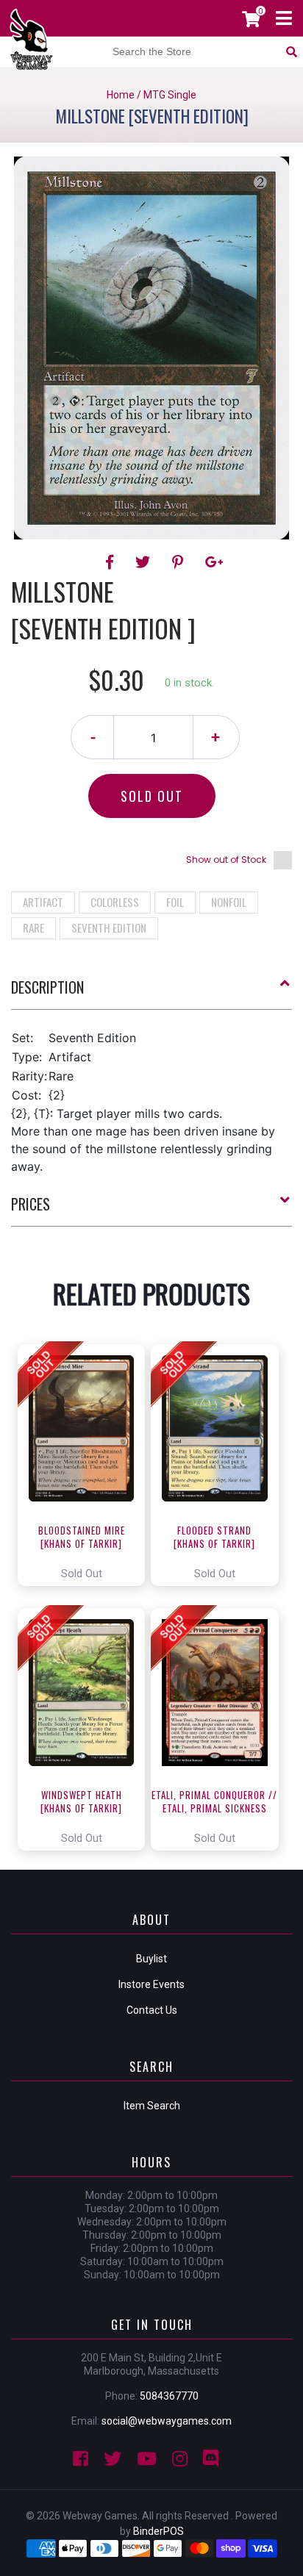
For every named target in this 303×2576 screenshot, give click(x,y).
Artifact (43, 902)
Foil (175, 902)
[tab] (151, 993)
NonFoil (229, 902)
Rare (33, 928)
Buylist (151, 1959)
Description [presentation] (47, 987)
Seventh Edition (109, 928)
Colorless (115, 902)
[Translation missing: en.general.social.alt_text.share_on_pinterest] (180, 562)
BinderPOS (158, 2531)
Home (121, 95)
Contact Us (152, 2010)
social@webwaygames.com (167, 2421)
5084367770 (169, 2396)
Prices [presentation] (31, 1204)
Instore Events (151, 1984)
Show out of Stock (226, 860)
